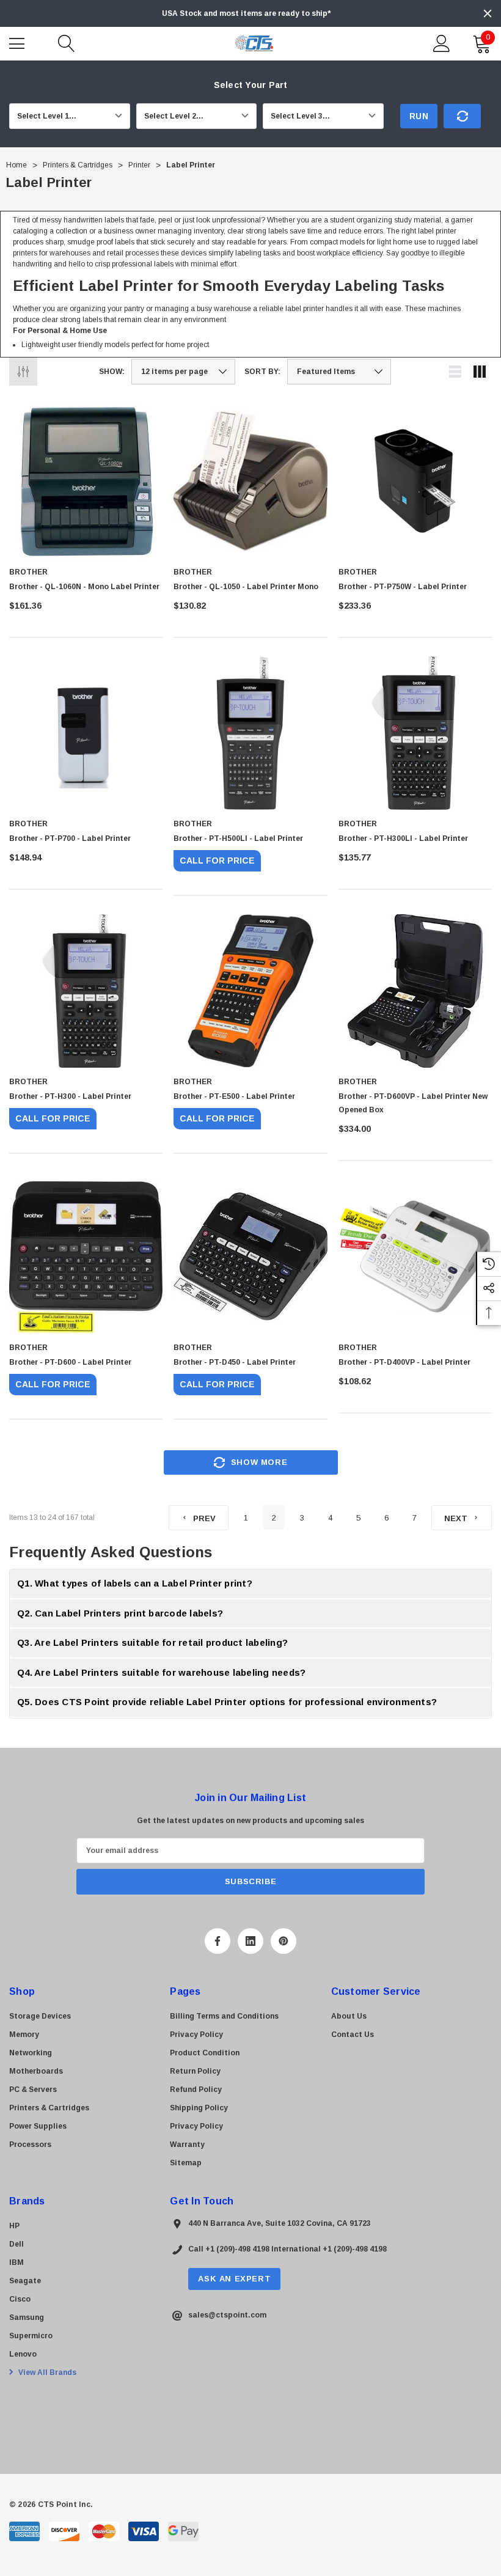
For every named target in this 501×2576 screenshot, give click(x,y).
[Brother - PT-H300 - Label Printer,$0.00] (86, 991)
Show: (112, 372)
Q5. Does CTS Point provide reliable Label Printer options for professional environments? (227, 1702)
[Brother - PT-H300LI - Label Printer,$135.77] (415, 733)
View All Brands (46, 2372)
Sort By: (262, 372)
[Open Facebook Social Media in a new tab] (218, 1941)
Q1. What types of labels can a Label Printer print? (135, 1583)
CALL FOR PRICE (217, 861)
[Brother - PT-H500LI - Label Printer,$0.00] (250, 733)
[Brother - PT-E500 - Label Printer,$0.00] (250, 991)
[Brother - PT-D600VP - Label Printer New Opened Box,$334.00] (415, 991)
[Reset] (462, 116)
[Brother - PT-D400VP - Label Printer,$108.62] (415, 1256)
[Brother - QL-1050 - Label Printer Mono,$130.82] (250, 481)
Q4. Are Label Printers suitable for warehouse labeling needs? (161, 1672)
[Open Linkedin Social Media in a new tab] (250, 1941)
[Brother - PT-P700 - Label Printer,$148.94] (86, 733)
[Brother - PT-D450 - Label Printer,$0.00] (250, 1256)
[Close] (488, 13)
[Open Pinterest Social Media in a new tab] (283, 1941)
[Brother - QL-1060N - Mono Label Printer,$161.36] (86, 481)
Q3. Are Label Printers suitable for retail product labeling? (152, 1642)
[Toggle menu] (18, 42)
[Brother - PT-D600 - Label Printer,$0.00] (86, 1256)
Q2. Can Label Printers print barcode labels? (120, 1613)
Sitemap (186, 2163)
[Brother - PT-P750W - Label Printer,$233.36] (415, 481)
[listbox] (339, 372)
